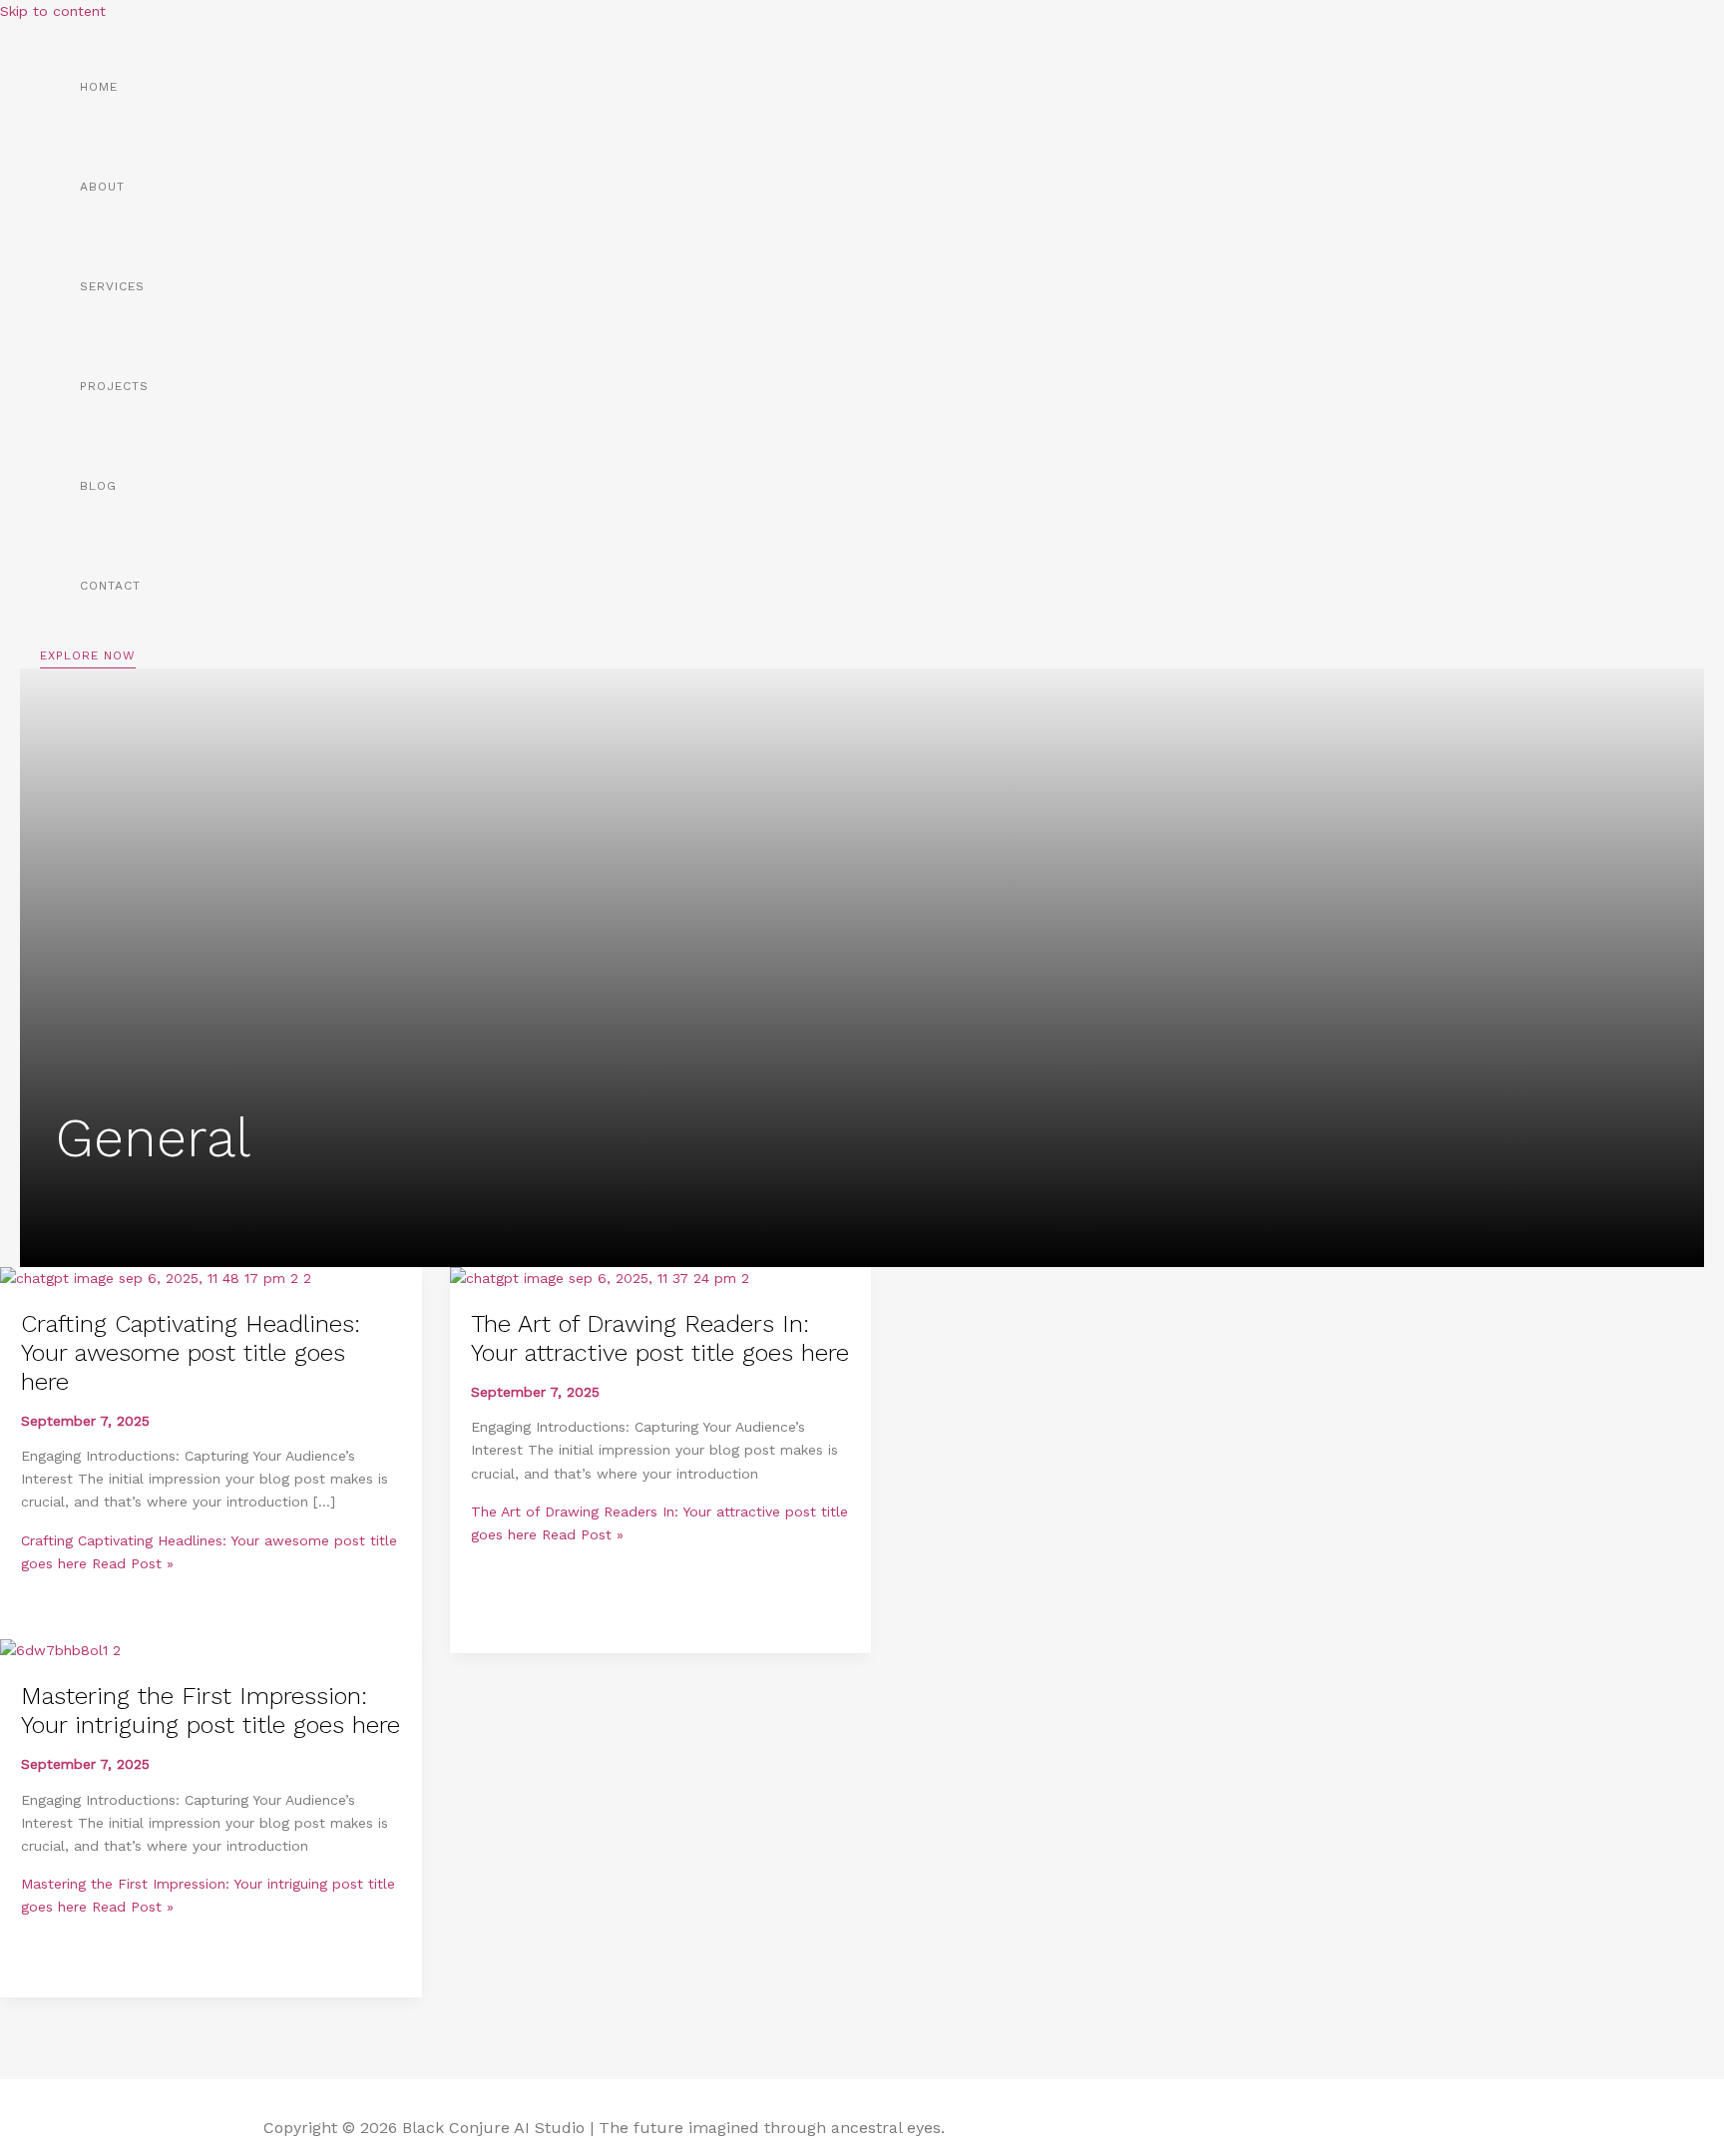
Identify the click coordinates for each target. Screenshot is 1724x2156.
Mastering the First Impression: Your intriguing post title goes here (211, 1711)
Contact (110, 586)
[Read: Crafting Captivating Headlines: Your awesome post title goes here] (156, 1278)
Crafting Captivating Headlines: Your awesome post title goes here (191, 1353)
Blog (98, 486)
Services (112, 286)
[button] (88, 659)
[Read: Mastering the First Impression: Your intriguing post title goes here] (60, 1650)
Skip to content (53, 11)
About (102, 187)
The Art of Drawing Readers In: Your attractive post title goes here (660, 1338)
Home (99, 87)
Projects (114, 386)
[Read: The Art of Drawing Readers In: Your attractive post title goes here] (600, 1278)
